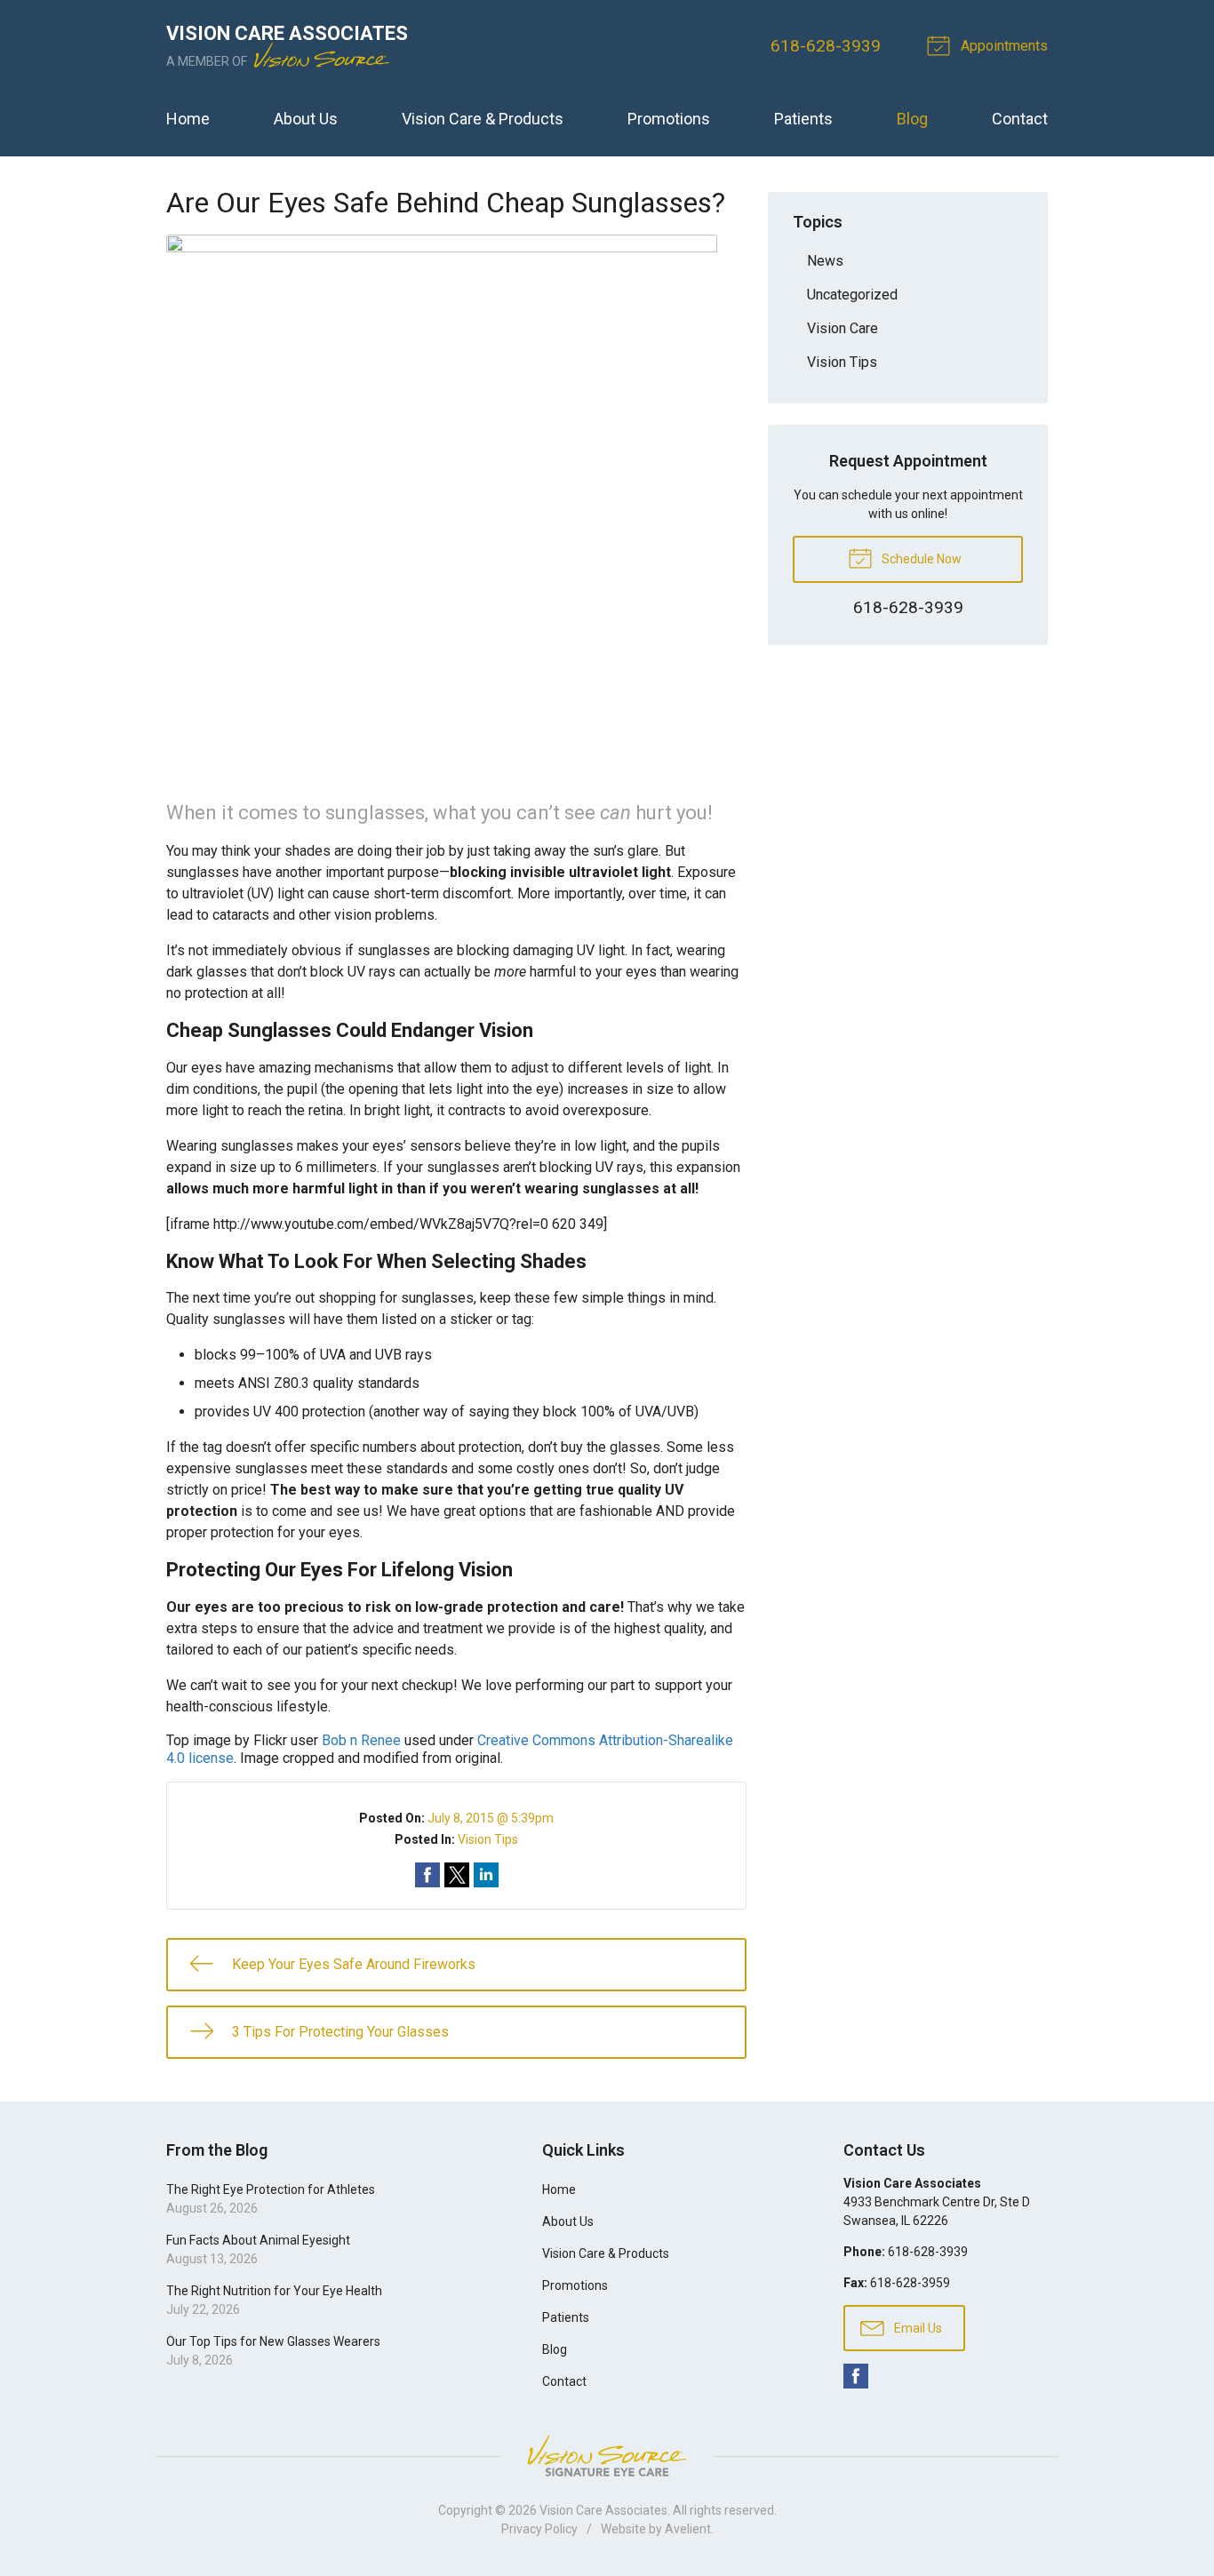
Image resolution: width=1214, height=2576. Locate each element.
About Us (306, 119)
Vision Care (843, 328)
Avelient (688, 2529)
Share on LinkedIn (486, 1875)
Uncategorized (852, 295)
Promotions (669, 119)
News (825, 261)
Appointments (1002, 46)
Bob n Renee (361, 1740)
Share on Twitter (457, 1875)
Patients (803, 119)
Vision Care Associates (603, 2510)
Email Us (917, 2328)
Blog (912, 119)
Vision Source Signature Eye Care (607, 2456)
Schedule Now (920, 559)
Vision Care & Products (483, 119)
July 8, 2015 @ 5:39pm (491, 1818)
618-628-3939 (826, 46)
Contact (1020, 119)
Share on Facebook (427, 1875)
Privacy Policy (539, 2529)
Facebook (856, 2376)
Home (188, 119)
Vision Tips (488, 1839)
